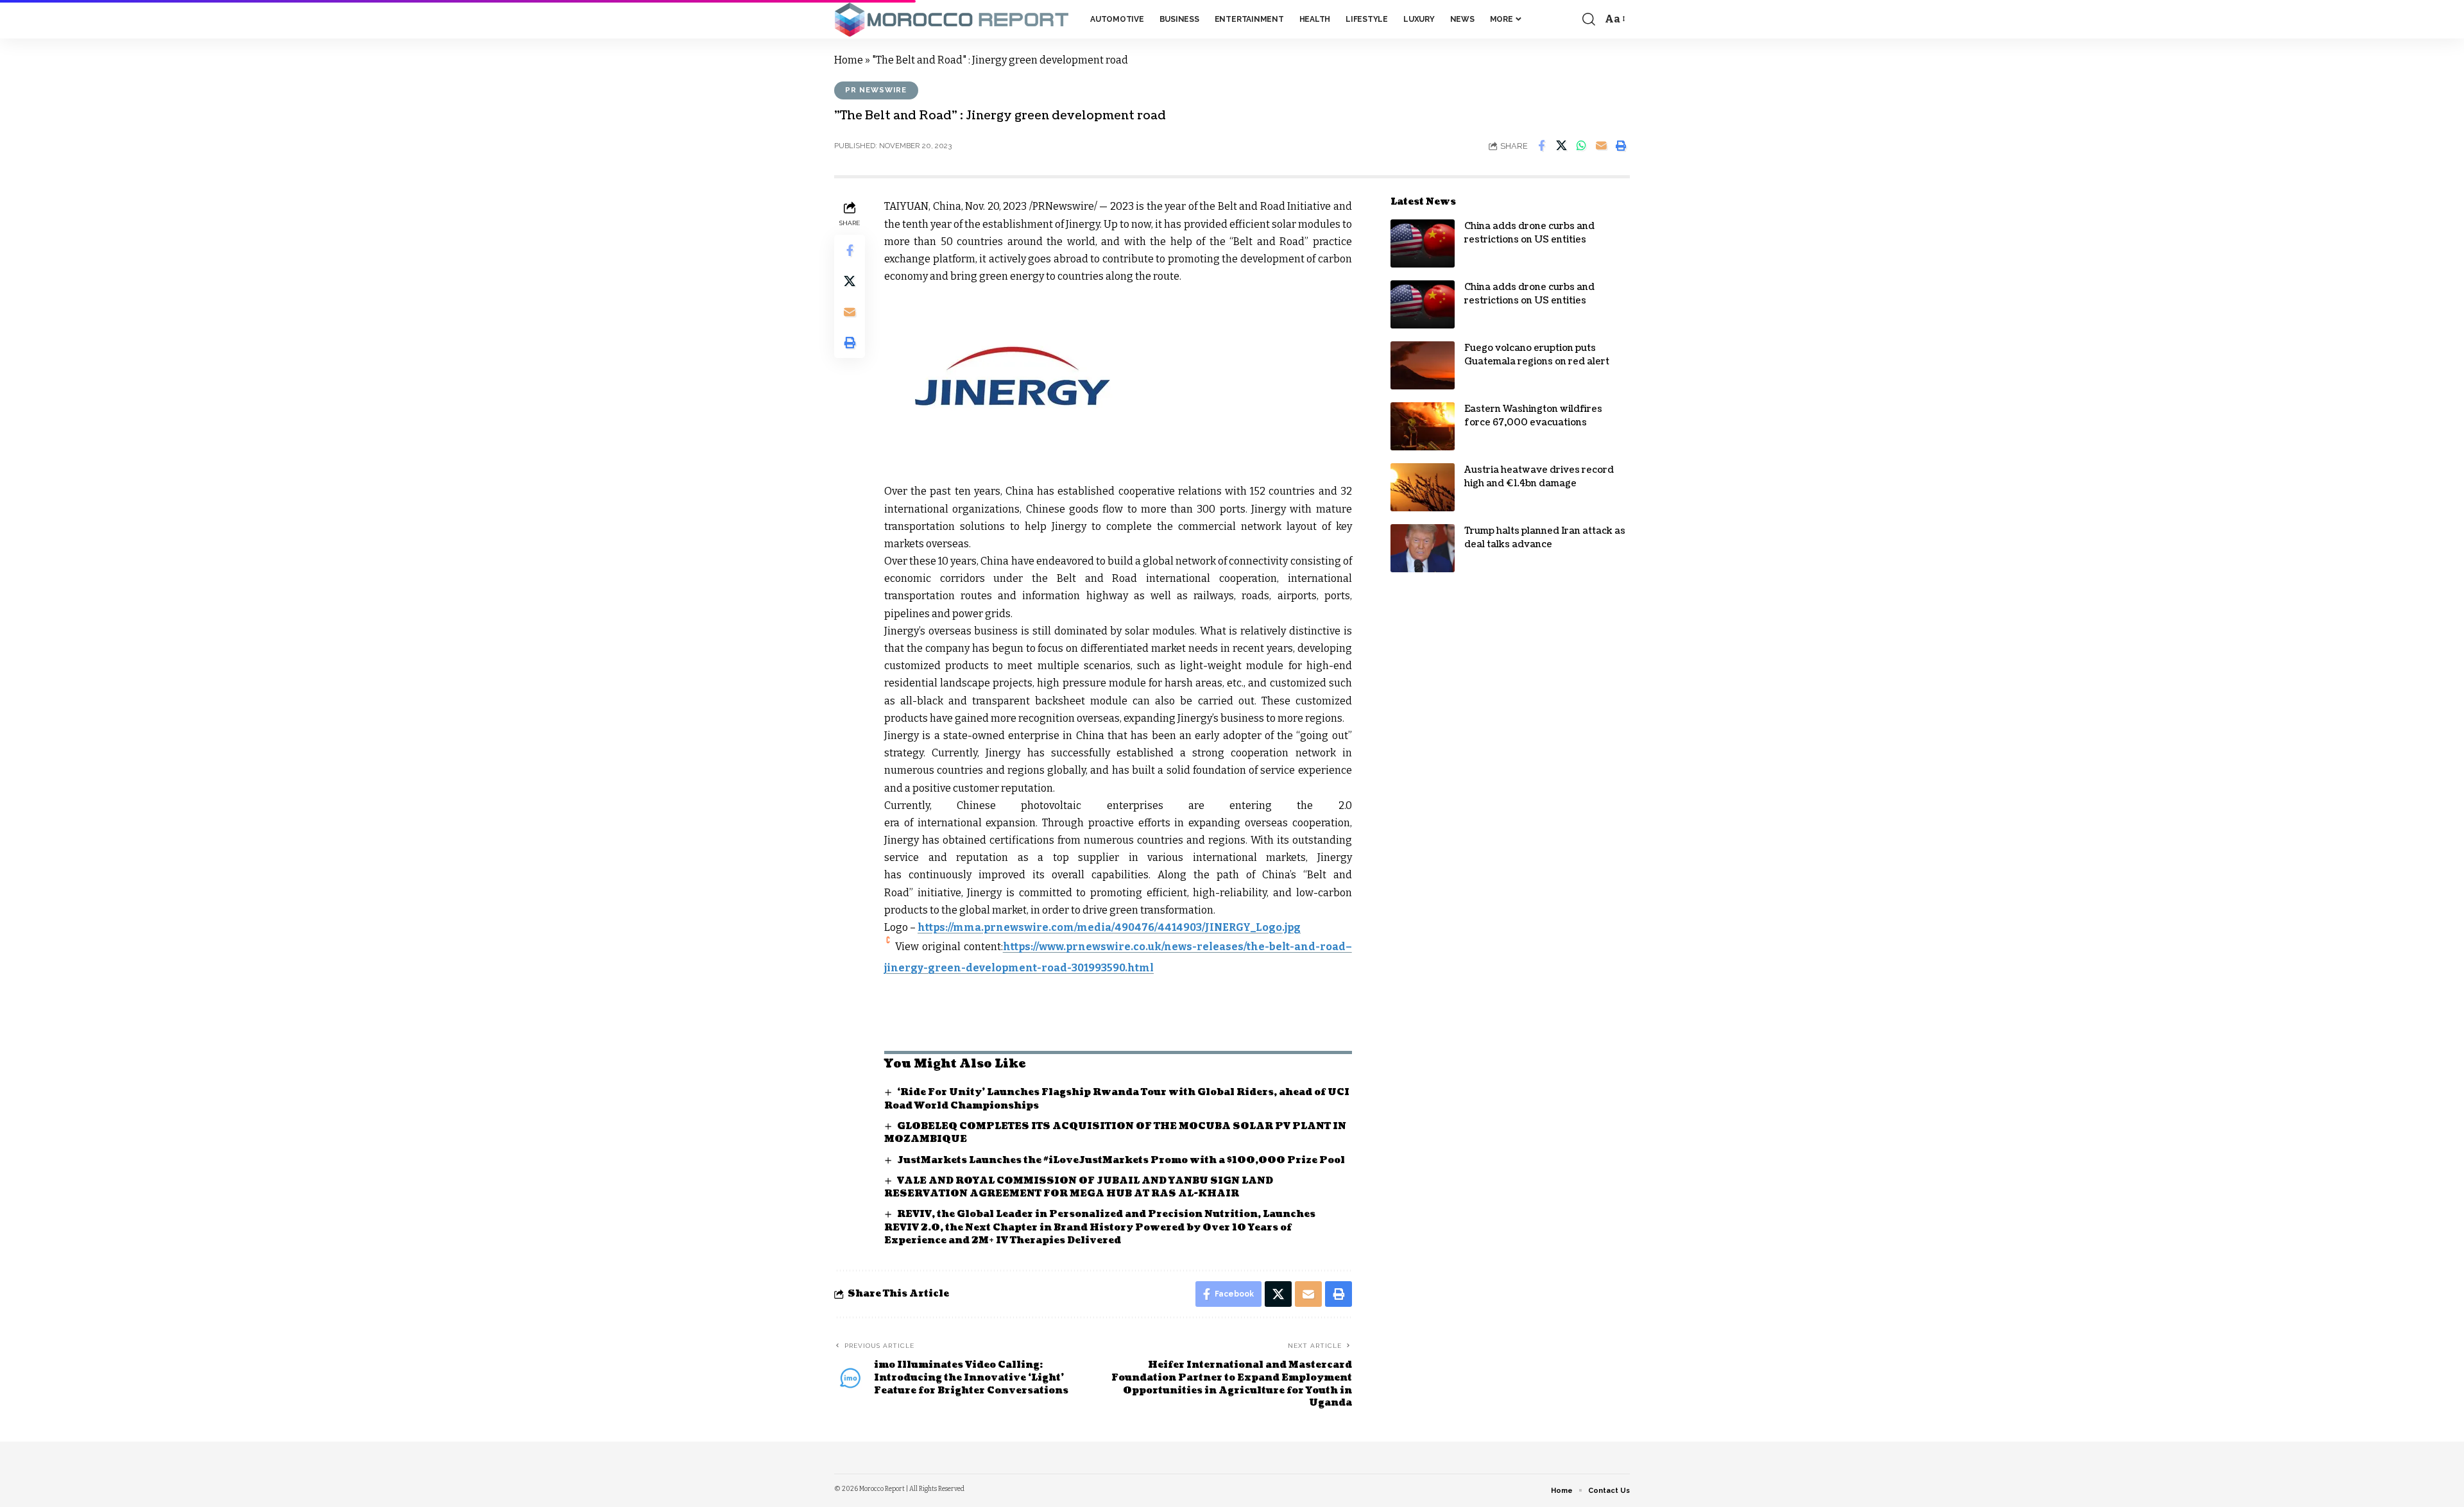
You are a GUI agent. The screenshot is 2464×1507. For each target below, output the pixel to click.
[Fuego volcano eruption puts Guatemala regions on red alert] (1423, 365)
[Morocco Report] (952, 20)
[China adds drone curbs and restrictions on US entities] (1423, 243)
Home (849, 60)
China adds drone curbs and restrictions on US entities (1529, 233)
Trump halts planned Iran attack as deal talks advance (1545, 538)
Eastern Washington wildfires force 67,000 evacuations (1533, 416)
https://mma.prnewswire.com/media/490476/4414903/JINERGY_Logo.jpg (1109, 927)
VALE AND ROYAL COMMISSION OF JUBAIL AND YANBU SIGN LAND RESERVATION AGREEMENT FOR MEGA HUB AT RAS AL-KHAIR (1079, 1187)
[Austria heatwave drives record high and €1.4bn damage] (1423, 487)
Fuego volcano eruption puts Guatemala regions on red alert (1537, 355)
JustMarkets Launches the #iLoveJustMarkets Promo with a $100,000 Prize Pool (1121, 1160)
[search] (1589, 19)
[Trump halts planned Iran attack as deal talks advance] (1423, 548)
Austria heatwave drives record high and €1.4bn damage (1539, 477)
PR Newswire (876, 90)
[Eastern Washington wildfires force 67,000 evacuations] (1423, 426)
